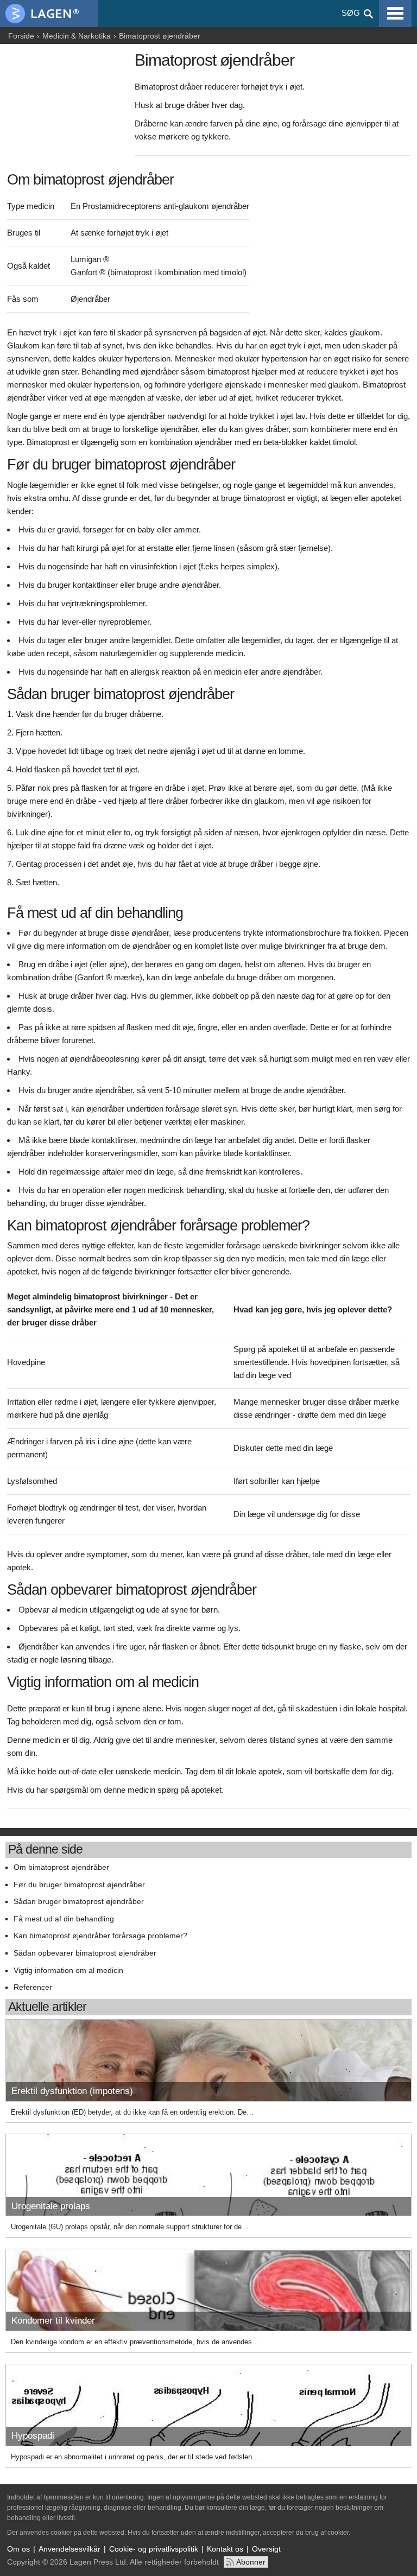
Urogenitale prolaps (51, 2206)
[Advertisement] (68, 107)
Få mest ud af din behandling (64, 1919)
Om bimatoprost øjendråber (61, 1867)
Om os (18, 2549)
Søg (351, 13)
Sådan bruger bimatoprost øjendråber (79, 1902)
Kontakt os (225, 2549)
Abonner (251, 2562)
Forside (21, 36)
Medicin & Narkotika (77, 36)
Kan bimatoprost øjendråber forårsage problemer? (100, 1936)
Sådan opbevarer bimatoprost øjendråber (85, 1953)
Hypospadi (33, 2436)
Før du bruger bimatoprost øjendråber (79, 1885)
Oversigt (266, 2549)
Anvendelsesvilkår (69, 2549)
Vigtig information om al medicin (68, 1971)
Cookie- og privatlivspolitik (154, 2549)
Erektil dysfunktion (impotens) (72, 2091)
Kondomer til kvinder (53, 2321)
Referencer (33, 1987)
